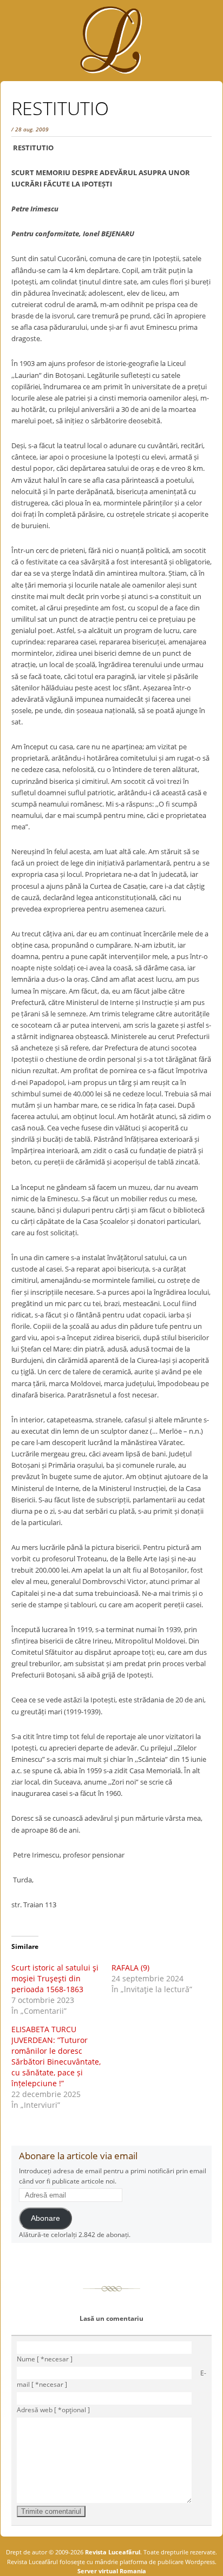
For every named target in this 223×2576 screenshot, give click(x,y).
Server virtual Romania (112, 2571)
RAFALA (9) (130, 1968)
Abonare (45, 2218)
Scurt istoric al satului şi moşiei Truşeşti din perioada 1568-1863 (55, 1978)
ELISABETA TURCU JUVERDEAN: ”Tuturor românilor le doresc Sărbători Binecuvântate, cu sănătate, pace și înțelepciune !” (56, 2056)
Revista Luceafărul (112, 2552)
